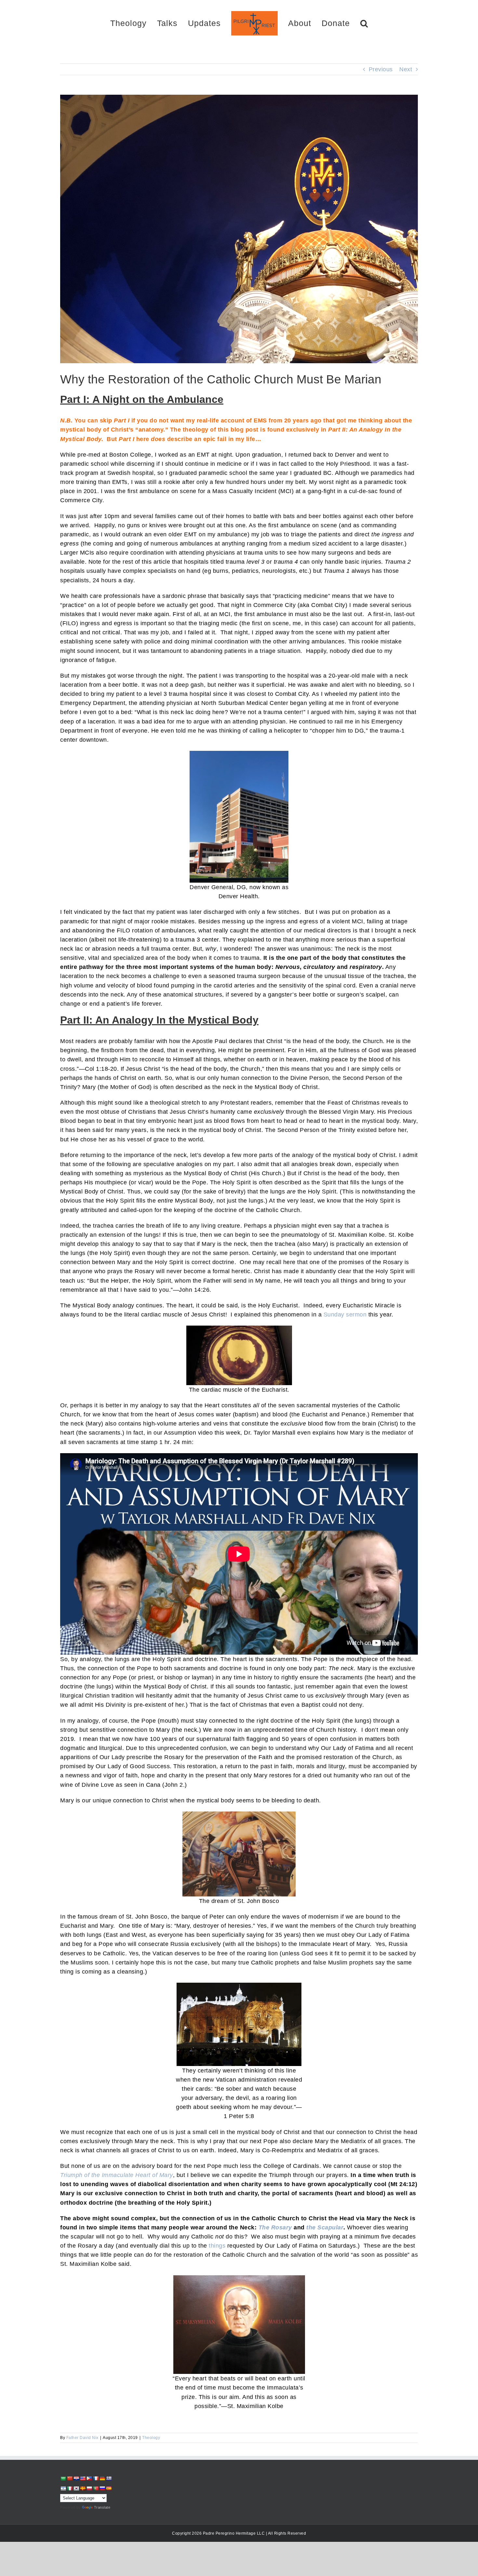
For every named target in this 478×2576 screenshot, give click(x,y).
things (217, 2246)
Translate (102, 2507)
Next (406, 69)
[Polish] (89, 2488)
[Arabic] (63, 2479)
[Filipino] (89, 2478)
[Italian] (70, 2488)
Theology (151, 2438)
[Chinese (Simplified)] (70, 2478)
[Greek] (109, 2478)
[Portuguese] (96, 2488)
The (264, 2227)
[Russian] (102, 2488)
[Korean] (76, 2488)
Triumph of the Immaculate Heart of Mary (117, 2175)
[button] (341, 23)
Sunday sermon (345, 1315)
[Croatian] (76, 2478)
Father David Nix (82, 2438)
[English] (83, 2478)
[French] (96, 2478)
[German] (102, 2478)
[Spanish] (109, 2488)
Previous (381, 69)
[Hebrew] (63, 2488)
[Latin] (83, 2488)
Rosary (282, 2227)
